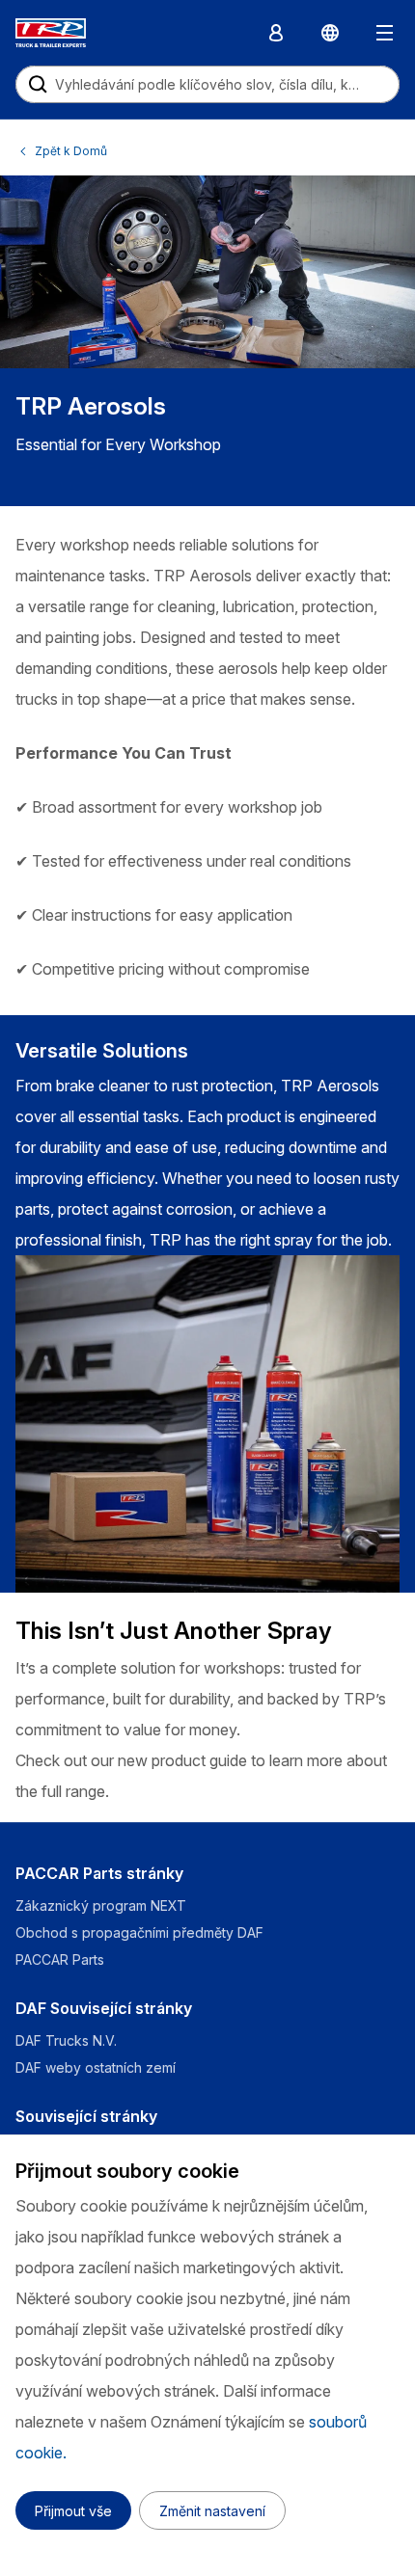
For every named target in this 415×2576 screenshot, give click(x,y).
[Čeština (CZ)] (330, 33)
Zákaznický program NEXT (103, 1905)
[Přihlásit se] (276, 33)
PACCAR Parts (60, 1959)
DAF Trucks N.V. (66, 2040)
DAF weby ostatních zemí (96, 2067)
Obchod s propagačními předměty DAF (139, 1932)
